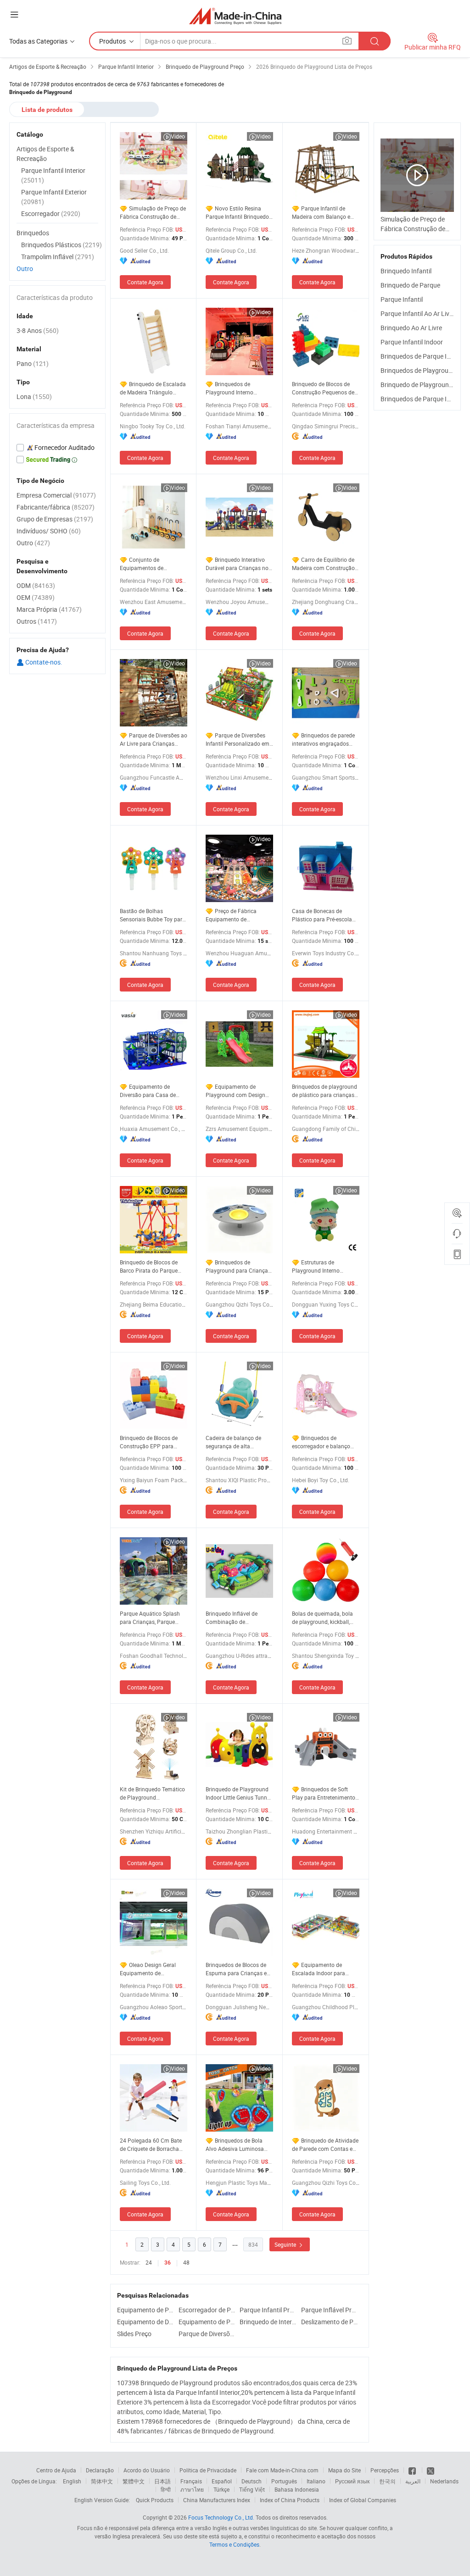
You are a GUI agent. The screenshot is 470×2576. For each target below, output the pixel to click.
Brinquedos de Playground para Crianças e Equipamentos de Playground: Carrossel (238, 1266)
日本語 (162, 2481)
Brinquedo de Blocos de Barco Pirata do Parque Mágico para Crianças (149, 1266)
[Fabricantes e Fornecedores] (235, 16)
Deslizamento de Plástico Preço (330, 2322)
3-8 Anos (38, 330)
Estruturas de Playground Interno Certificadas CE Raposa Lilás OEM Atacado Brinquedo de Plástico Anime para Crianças (321, 1266)
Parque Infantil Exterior (54, 197)
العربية (413, 2481)
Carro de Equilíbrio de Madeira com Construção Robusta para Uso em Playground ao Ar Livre (323, 564)
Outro (25, 269)
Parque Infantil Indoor (412, 342)
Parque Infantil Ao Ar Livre (418, 313)
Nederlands (444, 2481)
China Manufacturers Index (217, 2500)
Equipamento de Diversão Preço (145, 2322)
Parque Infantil (402, 299)
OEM (36, 597)
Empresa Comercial (56, 495)
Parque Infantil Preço (268, 2310)
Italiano (316, 2481)
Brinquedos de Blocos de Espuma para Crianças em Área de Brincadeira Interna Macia (239, 1969)
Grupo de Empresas (55, 519)
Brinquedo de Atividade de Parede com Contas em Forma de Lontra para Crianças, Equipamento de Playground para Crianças (325, 2145)
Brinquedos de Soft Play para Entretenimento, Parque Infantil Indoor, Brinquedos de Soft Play (324, 1793)
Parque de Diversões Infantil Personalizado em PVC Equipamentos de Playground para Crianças (238, 740)
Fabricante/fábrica (56, 507)
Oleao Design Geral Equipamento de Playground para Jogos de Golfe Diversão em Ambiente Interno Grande (153, 1969)
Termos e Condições (234, 2544)
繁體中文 (134, 2481)
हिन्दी (166, 2489)
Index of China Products (290, 2500)
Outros (37, 621)
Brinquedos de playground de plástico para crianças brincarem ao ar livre (325, 1091)
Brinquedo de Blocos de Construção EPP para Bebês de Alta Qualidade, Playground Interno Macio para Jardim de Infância (152, 1442)
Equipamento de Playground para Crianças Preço (207, 2322)
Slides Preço (134, 2334)
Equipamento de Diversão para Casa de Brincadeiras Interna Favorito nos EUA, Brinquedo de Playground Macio (151, 1091)
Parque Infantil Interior (53, 175)
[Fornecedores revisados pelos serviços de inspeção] (57, 448)
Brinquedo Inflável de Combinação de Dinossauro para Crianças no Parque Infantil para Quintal (238, 1618)
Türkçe (221, 2489)
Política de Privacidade (208, 2470)
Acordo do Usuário (147, 2470)
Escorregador (51, 213)
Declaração (100, 2470)
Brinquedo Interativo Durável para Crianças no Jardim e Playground (237, 564)
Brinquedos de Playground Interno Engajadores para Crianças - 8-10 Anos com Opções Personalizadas (239, 388)
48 (186, 2262)
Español (222, 2481)
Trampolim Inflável (58, 257)
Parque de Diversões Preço (207, 2334)
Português (284, 2481)
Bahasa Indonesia (297, 2489)
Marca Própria (49, 609)
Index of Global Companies (363, 2500)
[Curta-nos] (413, 2470)
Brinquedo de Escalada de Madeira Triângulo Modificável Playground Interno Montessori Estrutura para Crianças (153, 388)
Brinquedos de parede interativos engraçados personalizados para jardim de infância (323, 740)
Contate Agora (145, 282)
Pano (33, 363)
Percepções (385, 2470)
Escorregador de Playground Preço (207, 2310)
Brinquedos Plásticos (62, 245)
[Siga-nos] (431, 2470)
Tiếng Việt (252, 2489)
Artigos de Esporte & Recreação (45, 154)
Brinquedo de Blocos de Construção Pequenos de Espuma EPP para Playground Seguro (323, 388)
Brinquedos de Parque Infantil (423, 356)
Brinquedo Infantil (406, 271)
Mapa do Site (344, 2470)
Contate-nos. (43, 662)
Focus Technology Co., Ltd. (221, 2517)
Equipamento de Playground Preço (145, 2310)
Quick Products (155, 2500)
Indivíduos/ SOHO (49, 531)
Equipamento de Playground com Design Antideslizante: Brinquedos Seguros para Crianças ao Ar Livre (239, 1091)
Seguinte (286, 2244)
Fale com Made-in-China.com (282, 2470)
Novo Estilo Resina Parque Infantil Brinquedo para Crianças (237, 213)
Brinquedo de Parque (410, 285)
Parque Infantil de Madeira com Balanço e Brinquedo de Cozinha (321, 213)
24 (149, 2262)
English (72, 2481)
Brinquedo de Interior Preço (268, 2322)
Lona (34, 396)
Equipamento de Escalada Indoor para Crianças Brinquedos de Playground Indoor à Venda (321, 1969)
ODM (36, 585)
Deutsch (252, 2481)
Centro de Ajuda (56, 2470)
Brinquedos (33, 233)
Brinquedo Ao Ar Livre (411, 328)
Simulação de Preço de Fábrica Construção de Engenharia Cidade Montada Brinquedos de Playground (153, 213)
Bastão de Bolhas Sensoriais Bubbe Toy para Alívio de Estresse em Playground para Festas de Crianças (153, 915)
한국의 (387, 2481)
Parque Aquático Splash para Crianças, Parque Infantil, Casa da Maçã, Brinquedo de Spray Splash (153, 1618)
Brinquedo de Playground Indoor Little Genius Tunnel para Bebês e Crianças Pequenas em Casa (238, 1793)
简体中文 (102, 2481)
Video (178, 136)
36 (168, 2263)
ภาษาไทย (192, 2489)
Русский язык (352, 2481)
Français (191, 2481)
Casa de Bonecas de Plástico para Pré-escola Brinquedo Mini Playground (326, 915)
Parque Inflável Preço (330, 2310)
